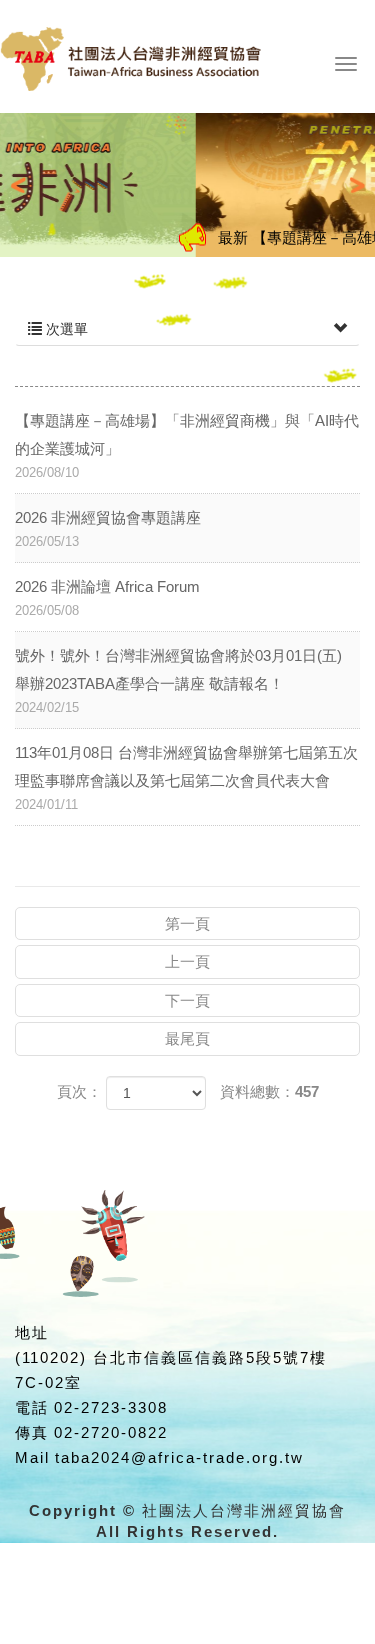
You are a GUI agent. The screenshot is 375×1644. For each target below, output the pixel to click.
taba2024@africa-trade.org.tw (179, 1457)
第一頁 (187, 923)
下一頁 (187, 1000)
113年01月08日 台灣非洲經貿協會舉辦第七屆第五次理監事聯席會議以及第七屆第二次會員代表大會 (186, 778)
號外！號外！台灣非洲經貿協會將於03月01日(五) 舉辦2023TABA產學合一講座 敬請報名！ (178, 681)
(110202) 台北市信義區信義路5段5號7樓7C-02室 (171, 1370)
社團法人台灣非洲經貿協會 (164, 68)
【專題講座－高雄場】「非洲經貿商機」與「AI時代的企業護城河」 (187, 446)
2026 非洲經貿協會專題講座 (108, 529)
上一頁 (187, 961)
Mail (32, 1457)
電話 (32, 1407)
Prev (26, 185)
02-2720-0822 (111, 1432)
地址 (32, 1332)
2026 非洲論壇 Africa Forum (107, 598)
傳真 (32, 1432)
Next (349, 185)
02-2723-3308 (111, 1407)
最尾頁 (187, 1038)
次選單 (65, 329)
